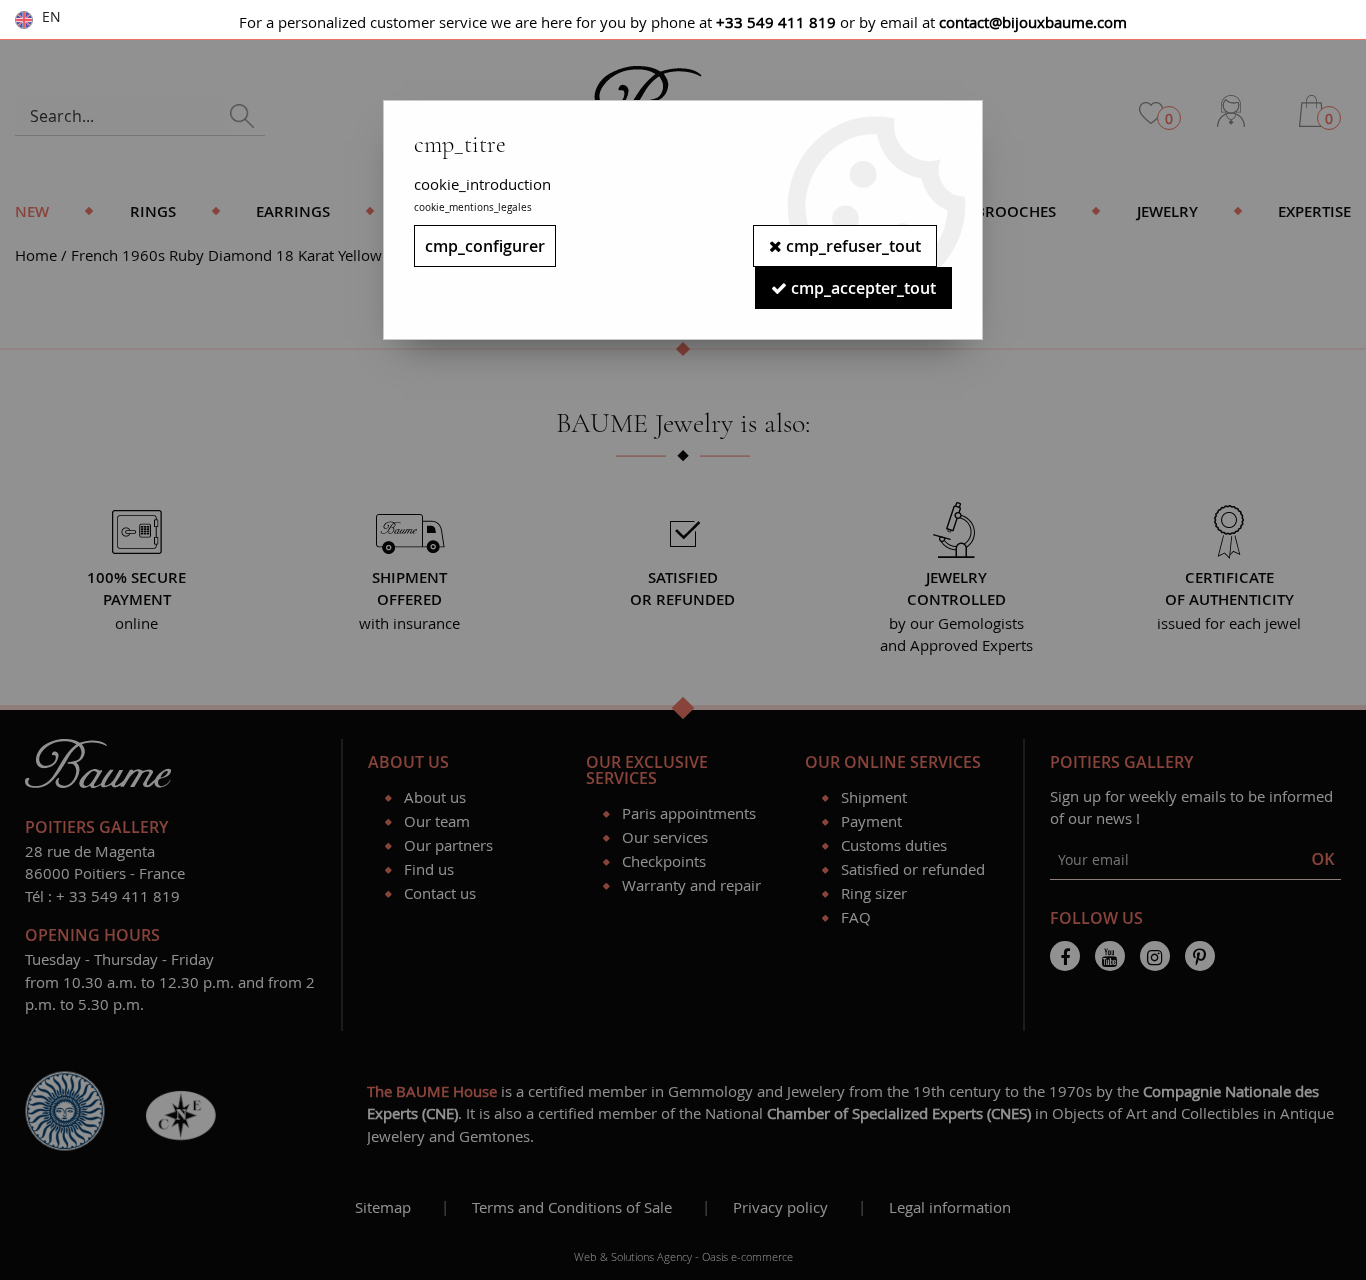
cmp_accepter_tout (861, 288)
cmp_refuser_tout (851, 246)
